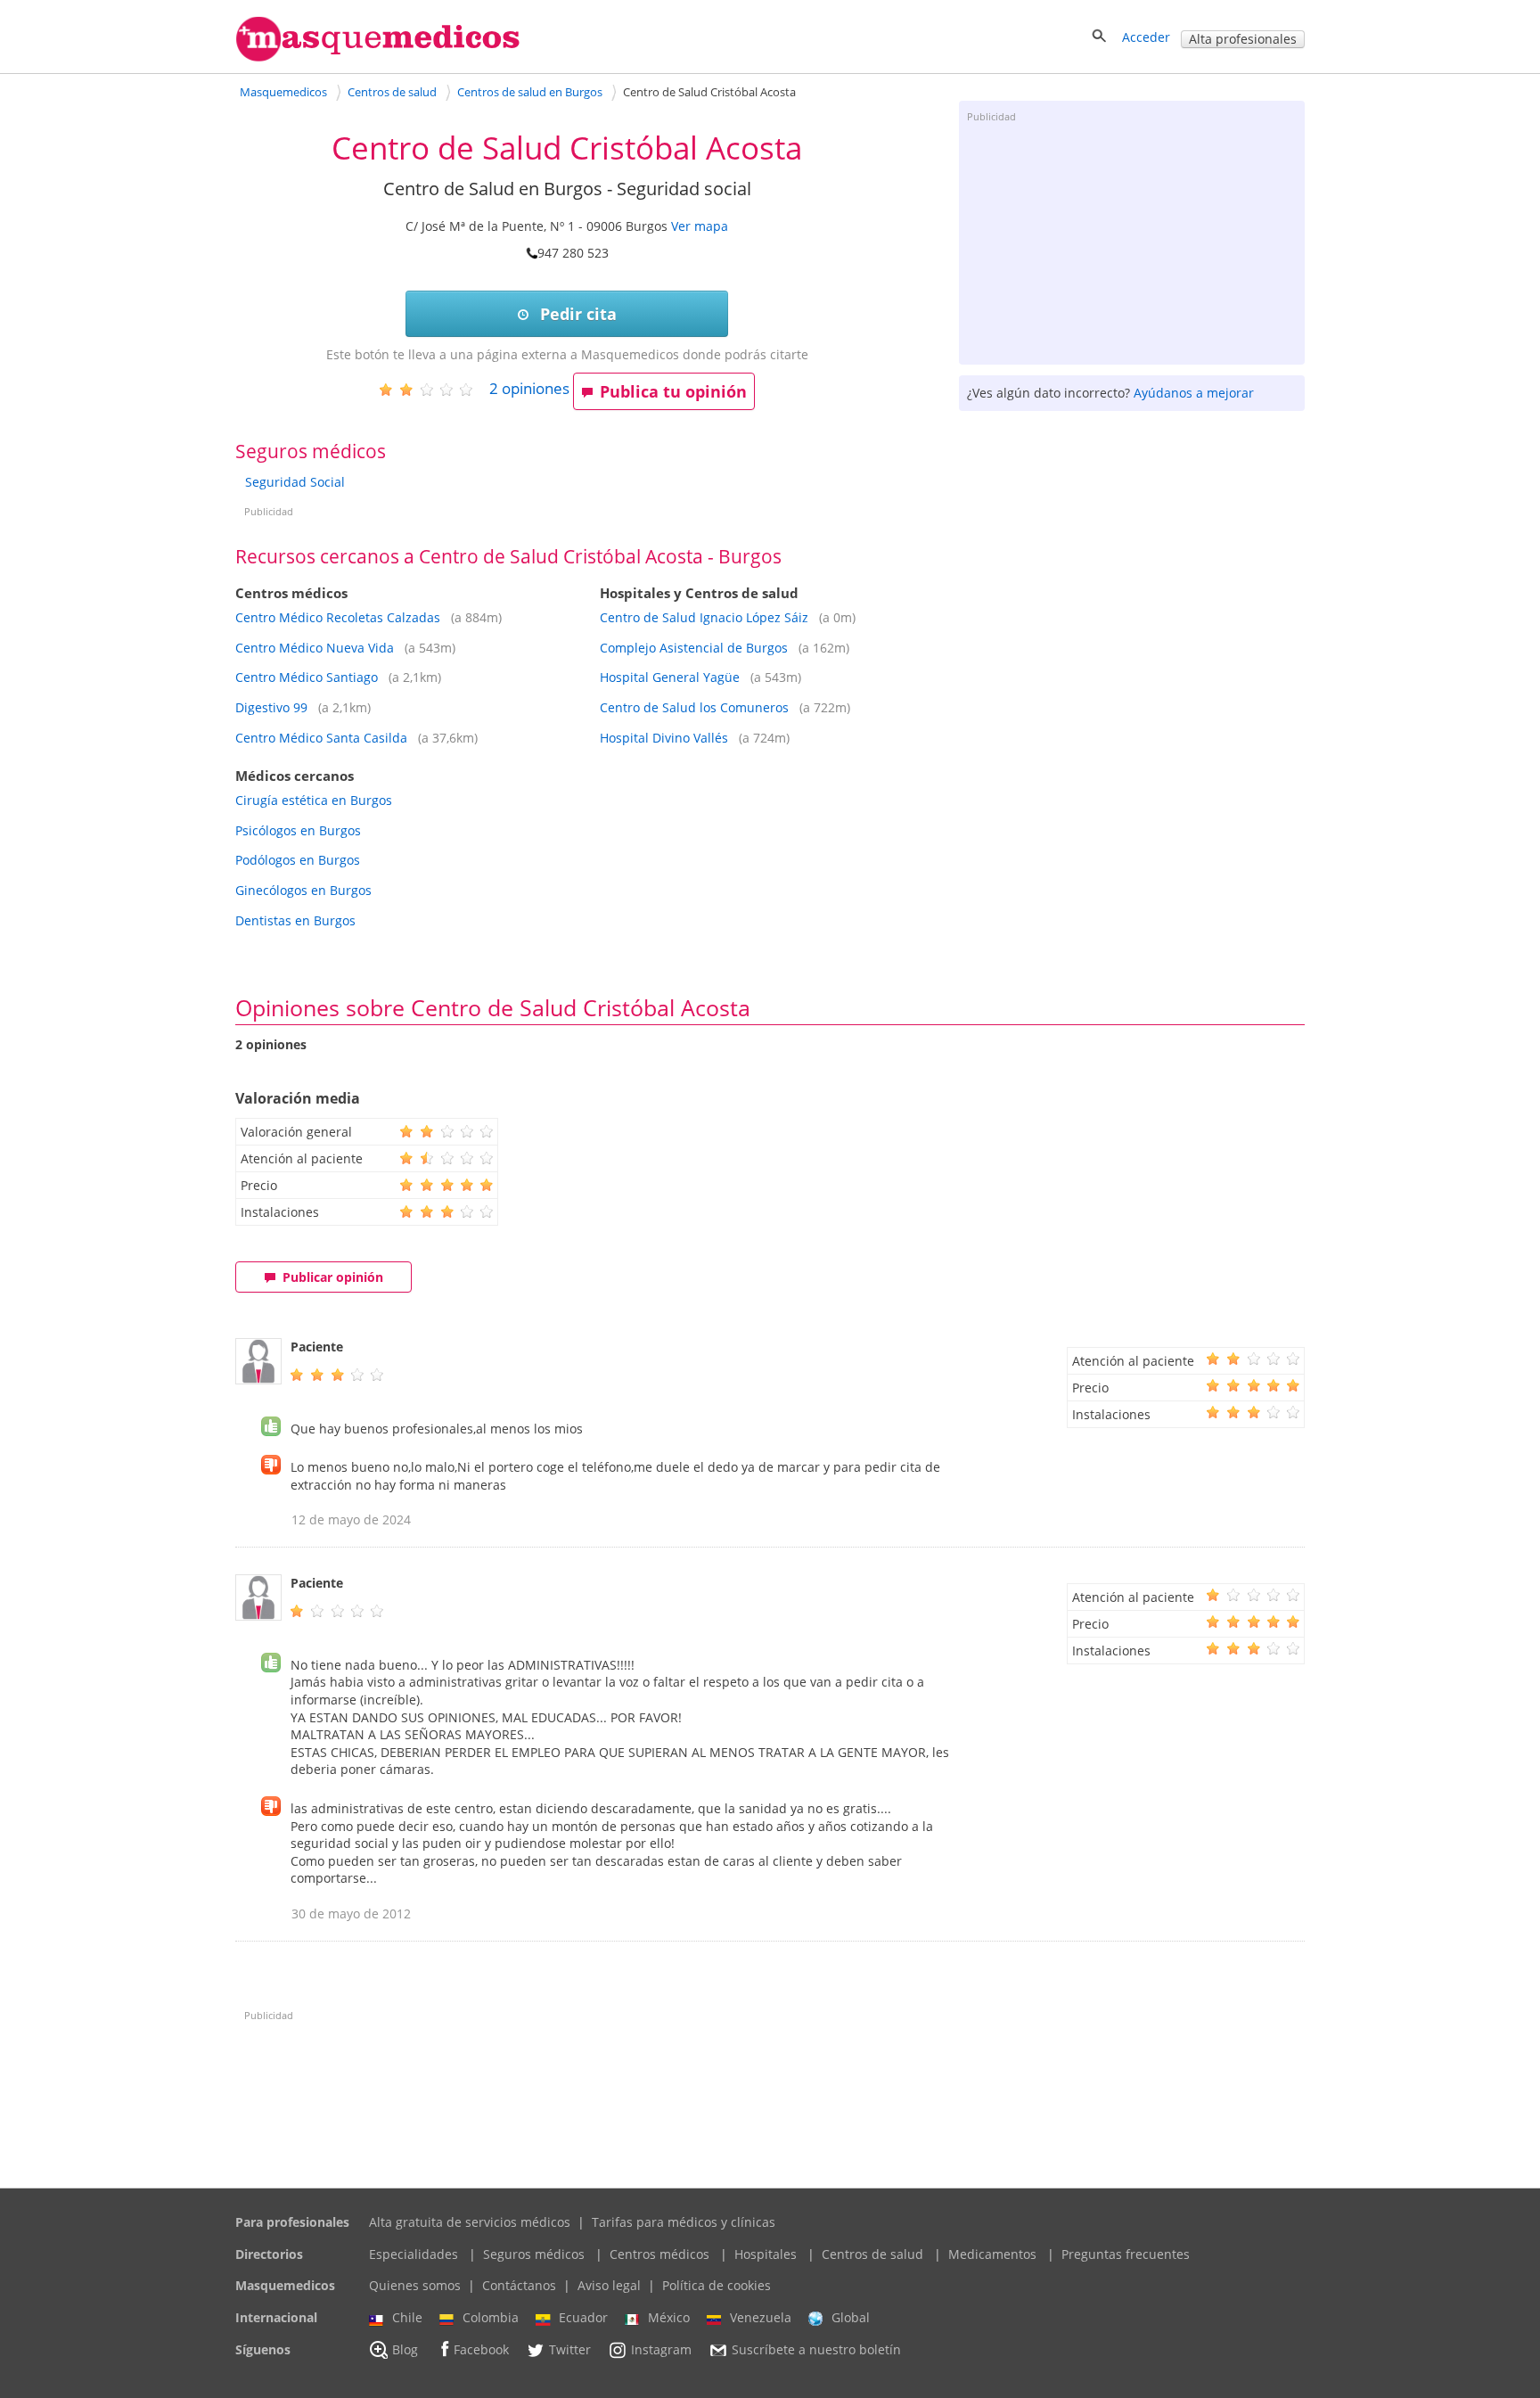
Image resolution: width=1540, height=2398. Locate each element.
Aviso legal (609, 2285)
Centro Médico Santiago (307, 677)
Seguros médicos (534, 2254)
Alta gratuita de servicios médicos (470, 2222)
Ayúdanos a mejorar (1194, 393)
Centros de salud (872, 2254)
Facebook (481, 2349)
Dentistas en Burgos (295, 920)
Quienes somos (415, 2285)
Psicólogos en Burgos (298, 830)
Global (851, 2317)
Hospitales (766, 2254)
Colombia (491, 2317)
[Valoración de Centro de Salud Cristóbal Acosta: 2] (433, 389)
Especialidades (414, 2254)
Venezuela (761, 2317)
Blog (405, 2349)
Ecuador (583, 2317)
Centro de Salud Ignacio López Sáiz (704, 617)
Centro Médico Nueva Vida (315, 648)
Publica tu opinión (673, 391)
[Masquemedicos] (378, 57)
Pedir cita (576, 314)
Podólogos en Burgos (298, 860)
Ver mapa (700, 226)
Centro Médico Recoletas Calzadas (338, 617)
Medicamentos (992, 2254)
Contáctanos (519, 2285)
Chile (407, 2317)
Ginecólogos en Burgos (303, 890)
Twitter (570, 2349)
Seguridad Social (295, 482)
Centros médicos (659, 2254)
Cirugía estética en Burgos (314, 800)
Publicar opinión (333, 1277)
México (669, 2317)
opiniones (529, 388)
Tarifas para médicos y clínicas (684, 2222)
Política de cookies (717, 2285)
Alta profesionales (1243, 39)
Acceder (1146, 37)
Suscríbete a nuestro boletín (816, 2349)
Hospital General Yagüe (670, 677)
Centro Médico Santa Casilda (321, 738)
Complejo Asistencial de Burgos (694, 648)
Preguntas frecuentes (1126, 2254)
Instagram (661, 2349)
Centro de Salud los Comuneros (694, 707)
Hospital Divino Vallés (666, 738)
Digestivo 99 (271, 707)
